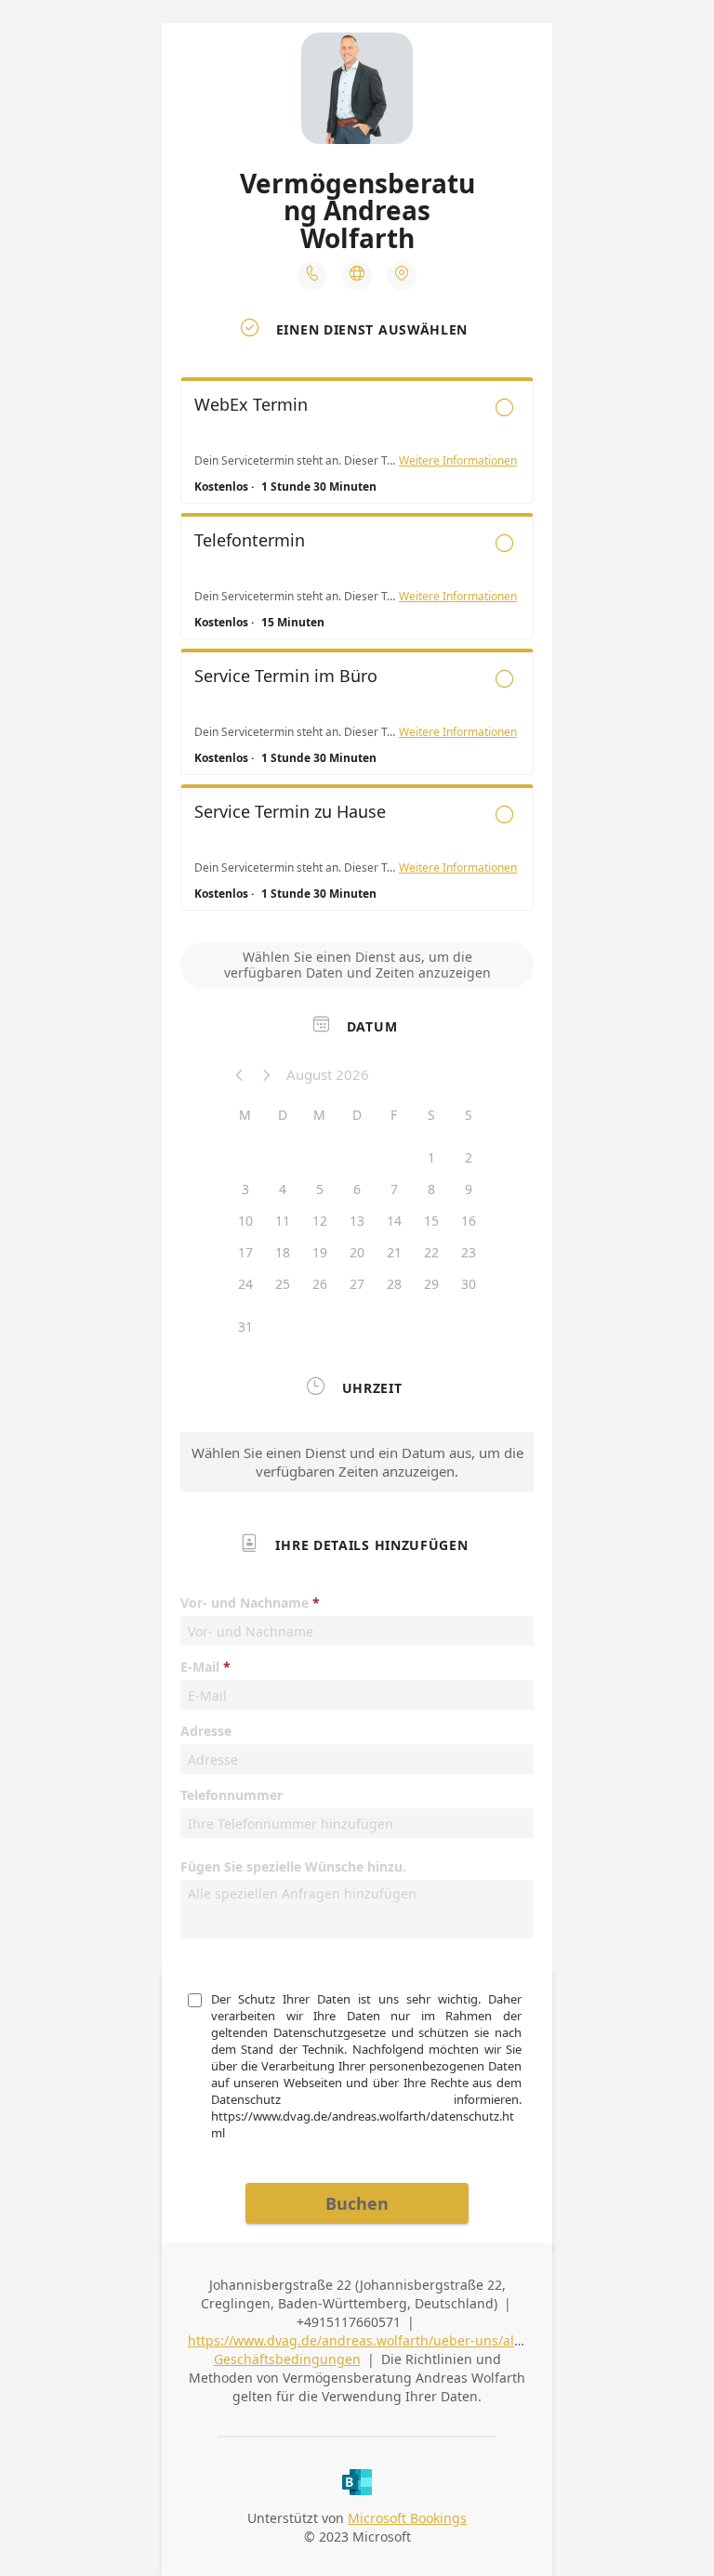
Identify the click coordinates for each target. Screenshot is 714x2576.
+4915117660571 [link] (349, 2322)
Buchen (357, 2203)
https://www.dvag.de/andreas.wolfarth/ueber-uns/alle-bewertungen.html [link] (417, 2340)
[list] (357, 649)
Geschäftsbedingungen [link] (287, 2359)
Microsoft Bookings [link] (407, 2518)
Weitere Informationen (458, 461)
